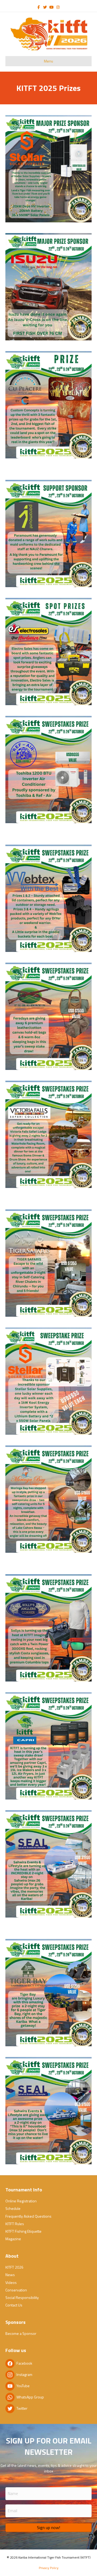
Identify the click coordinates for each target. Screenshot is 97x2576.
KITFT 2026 (14, 2267)
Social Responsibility (22, 2297)
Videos (11, 2282)
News (10, 2275)
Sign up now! (48, 2527)
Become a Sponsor (21, 2333)
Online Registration (21, 2201)
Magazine (13, 2239)
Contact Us (14, 2305)
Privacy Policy (49, 2568)
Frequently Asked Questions (28, 2216)
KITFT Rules (15, 2224)
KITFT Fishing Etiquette (23, 2231)
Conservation (16, 2290)
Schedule (13, 2208)
